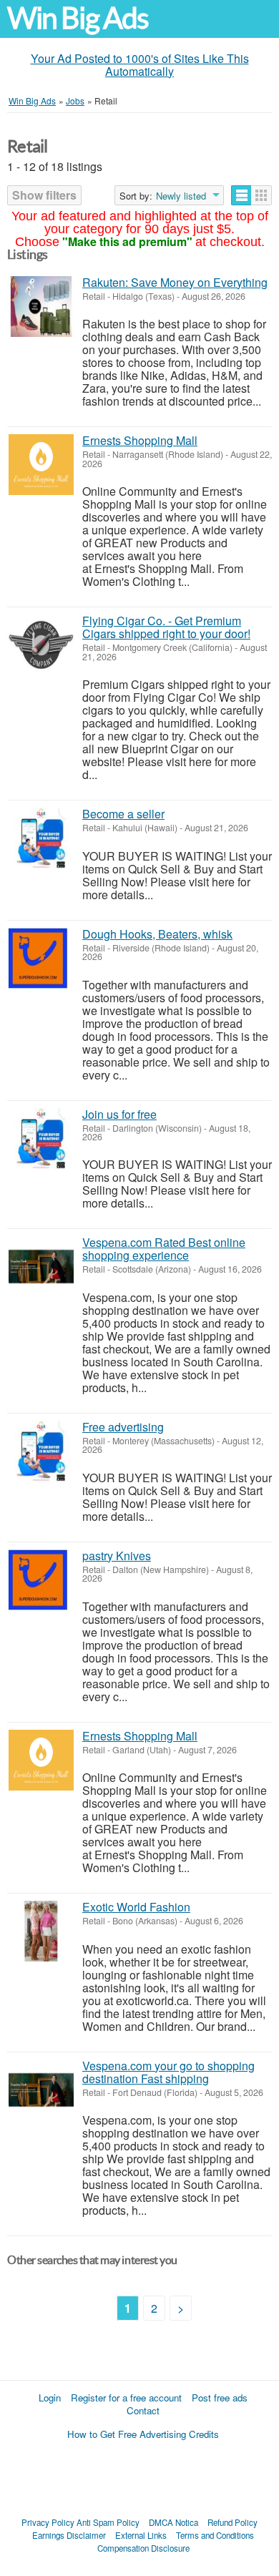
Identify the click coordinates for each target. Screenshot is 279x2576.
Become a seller (123, 814)
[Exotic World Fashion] (41, 1931)
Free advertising (123, 1427)
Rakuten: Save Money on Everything (175, 282)
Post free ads (220, 2398)
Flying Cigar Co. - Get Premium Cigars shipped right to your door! (166, 627)
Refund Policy (232, 2522)
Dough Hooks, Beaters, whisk (157, 934)
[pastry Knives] (41, 1580)
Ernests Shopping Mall (140, 440)
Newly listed (181, 196)
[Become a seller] (41, 838)
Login (50, 2398)
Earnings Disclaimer (69, 2535)
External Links (141, 2535)
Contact (143, 2410)
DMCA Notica (173, 2522)
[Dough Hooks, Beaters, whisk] (41, 958)
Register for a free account (126, 2398)
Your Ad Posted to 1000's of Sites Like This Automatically (140, 65)
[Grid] (261, 195)
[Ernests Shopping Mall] (41, 465)
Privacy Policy (48, 2522)
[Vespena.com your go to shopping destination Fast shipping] (41, 2090)
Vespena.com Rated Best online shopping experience (164, 1249)
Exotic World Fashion (136, 1907)
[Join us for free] (41, 1138)
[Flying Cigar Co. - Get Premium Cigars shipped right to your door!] (41, 645)
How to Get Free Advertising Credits (143, 2434)
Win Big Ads (78, 18)
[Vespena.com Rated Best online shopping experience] (41, 1267)
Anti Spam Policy (108, 2522)
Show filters (44, 195)
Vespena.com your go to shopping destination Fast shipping (168, 2072)
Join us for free (119, 1114)
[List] (241, 195)
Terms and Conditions (215, 2535)
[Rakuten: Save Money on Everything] (41, 307)
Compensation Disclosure (143, 2548)
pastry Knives (117, 1556)
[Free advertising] (41, 1451)
